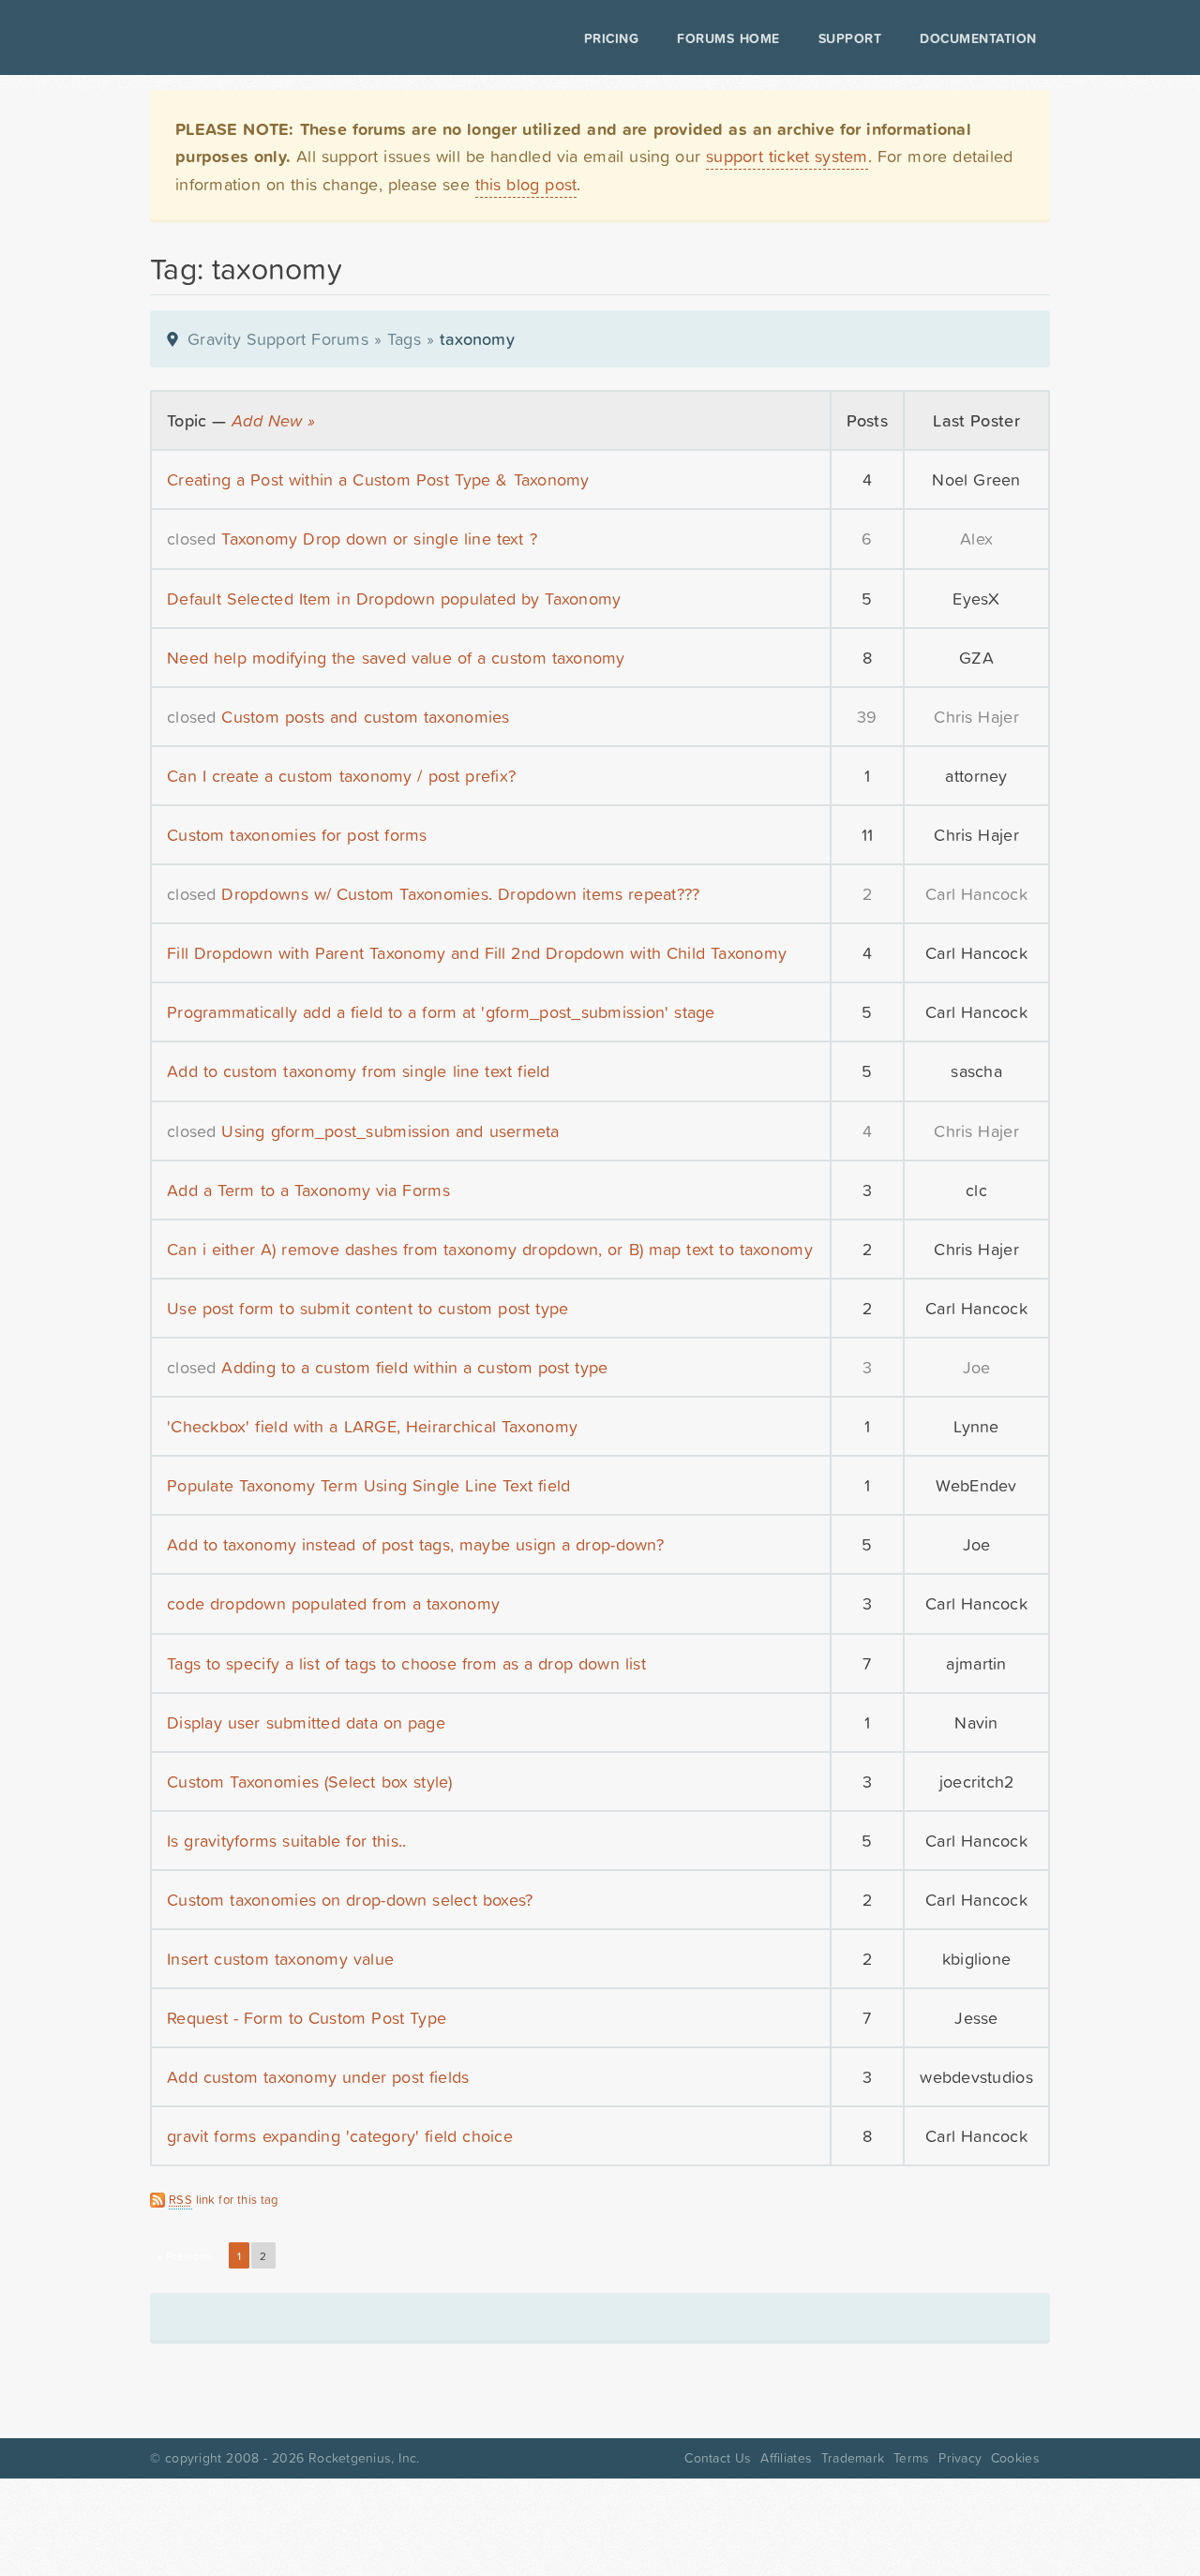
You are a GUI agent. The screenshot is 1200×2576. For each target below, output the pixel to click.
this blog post (526, 184)
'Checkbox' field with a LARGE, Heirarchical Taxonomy (372, 1426)
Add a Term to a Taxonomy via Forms (308, 1190)
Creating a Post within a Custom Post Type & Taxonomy (378, 479)
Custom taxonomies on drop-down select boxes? (350, 1900)
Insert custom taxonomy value (280, 1959)
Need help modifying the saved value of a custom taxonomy (396, 658)
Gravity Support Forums (278, 339)
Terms (911, 2458)
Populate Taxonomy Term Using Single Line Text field (368, 1485)
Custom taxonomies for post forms (297, 835)
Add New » (273, 420)
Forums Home (728, 38)
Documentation (978, 38)
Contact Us (718, 2458)
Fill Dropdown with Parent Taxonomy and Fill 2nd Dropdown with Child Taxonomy (477, 953)
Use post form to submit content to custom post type (367, 1308)
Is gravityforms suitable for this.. (286, 1841)
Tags (404, 339)
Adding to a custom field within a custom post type (414, 1367)
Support (850, 38)
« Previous (185, 2256)
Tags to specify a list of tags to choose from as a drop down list (406, 1663)
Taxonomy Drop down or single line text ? (379, 539)
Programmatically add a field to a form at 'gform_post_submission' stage (441, 1012)
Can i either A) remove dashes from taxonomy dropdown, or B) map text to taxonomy (490, 1249)
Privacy (960, 2458)
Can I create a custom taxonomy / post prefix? (341, 776)
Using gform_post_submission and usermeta (390, 1131)
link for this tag (224, 2200)
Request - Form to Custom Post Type (307, 2018)
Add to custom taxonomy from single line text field (359, 1071)
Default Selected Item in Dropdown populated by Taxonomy (394, 599)
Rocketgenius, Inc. (364, 2458)
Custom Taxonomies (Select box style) (310, 1782)
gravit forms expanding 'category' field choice (340, 2136)
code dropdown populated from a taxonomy (333, 1603)
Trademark (853, 2458)
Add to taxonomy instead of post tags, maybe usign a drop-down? (415, 1544)
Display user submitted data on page (306, 1722)
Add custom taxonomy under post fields (318, 2077)
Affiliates (786, 2458)
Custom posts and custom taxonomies (365, 717)
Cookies (1015, 2458)
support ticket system (787, 156)
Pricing (612, 38)
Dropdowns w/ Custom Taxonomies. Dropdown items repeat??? (460, 894)
